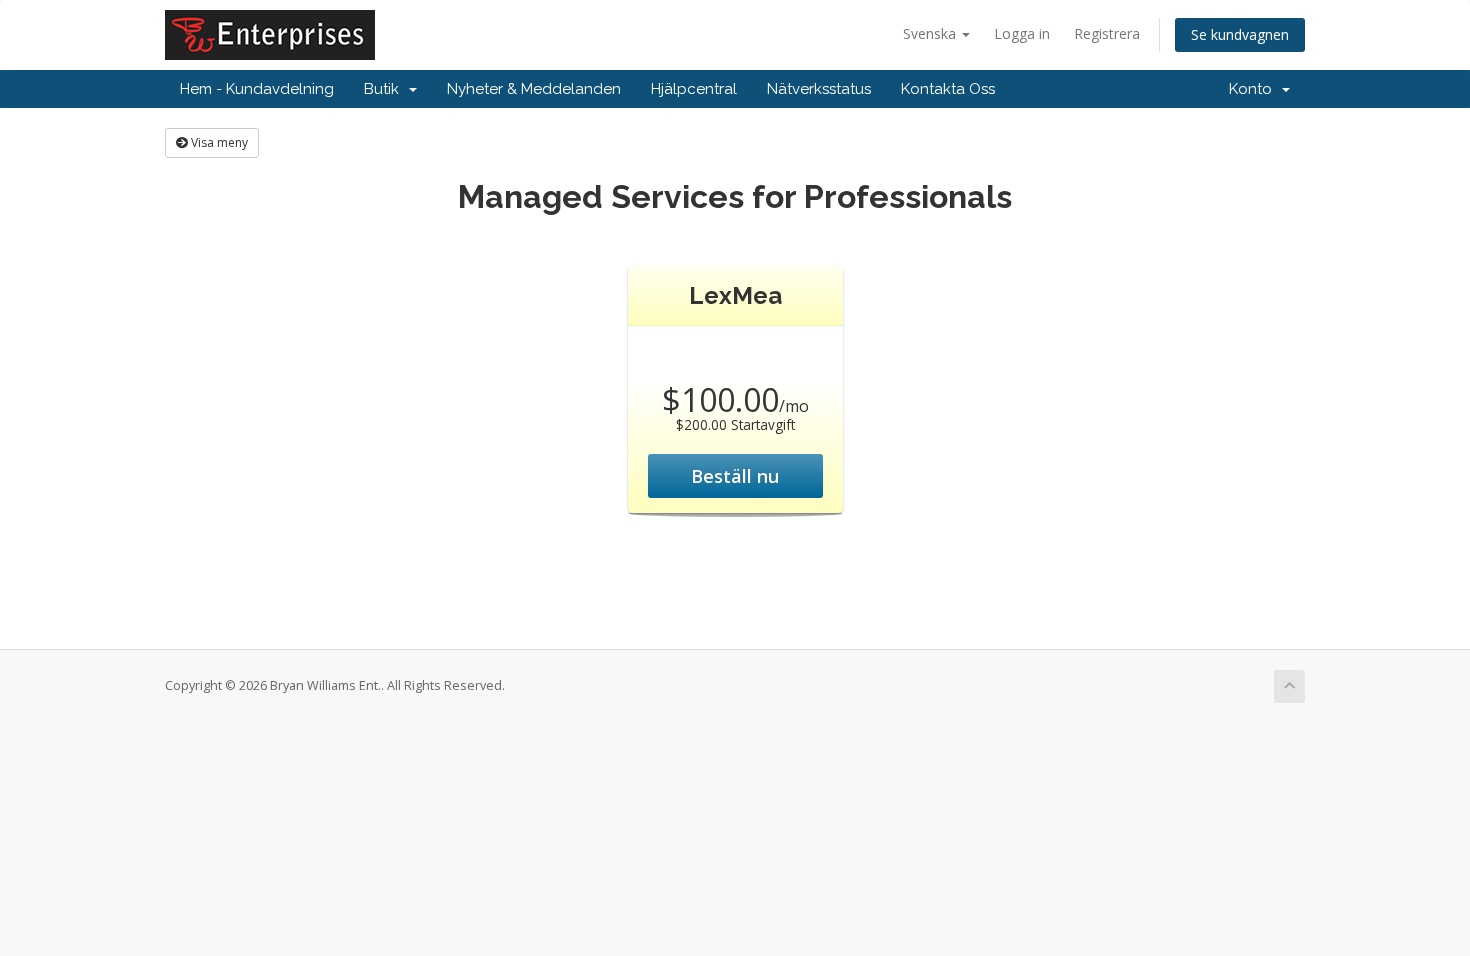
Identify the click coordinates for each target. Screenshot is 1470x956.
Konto (1254, 89)
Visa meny (218, 142)
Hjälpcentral (694, 89)
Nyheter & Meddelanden (534, 89)
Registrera (1107, 33)
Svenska (931, 33)
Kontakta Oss (948, 89)
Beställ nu (735, 476)
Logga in (1022, 33)
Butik (385, 89)
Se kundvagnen (1240, 34)
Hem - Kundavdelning (257, 89)
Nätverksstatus (819, 89)
